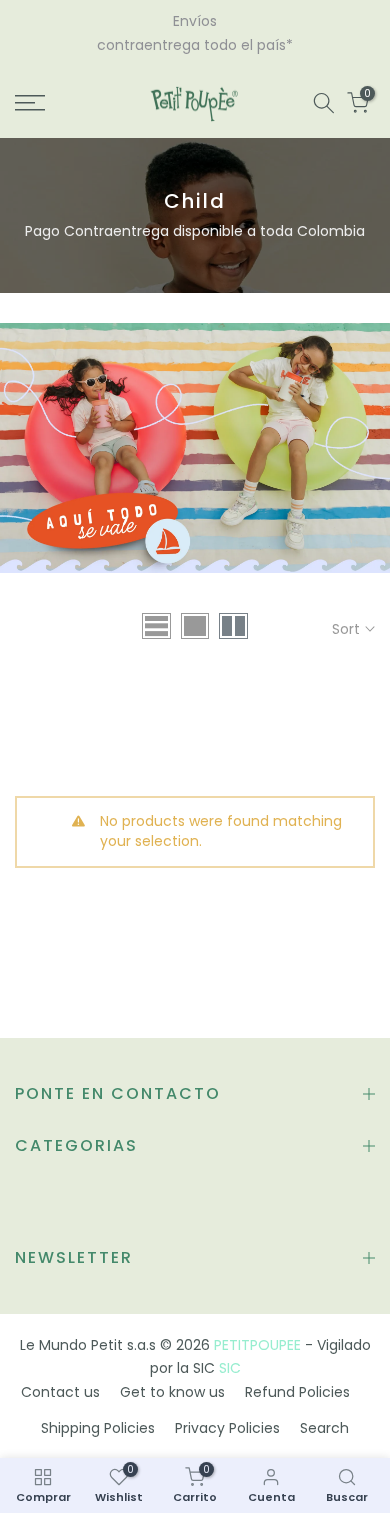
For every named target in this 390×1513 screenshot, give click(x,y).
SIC (230, 1368)
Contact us (60, 1392)
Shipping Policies (98, 1428)
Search (324, 1428)
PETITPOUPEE (257, 1345)
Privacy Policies (227, 1428)
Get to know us (172, 1392)
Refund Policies (297, 1392)
